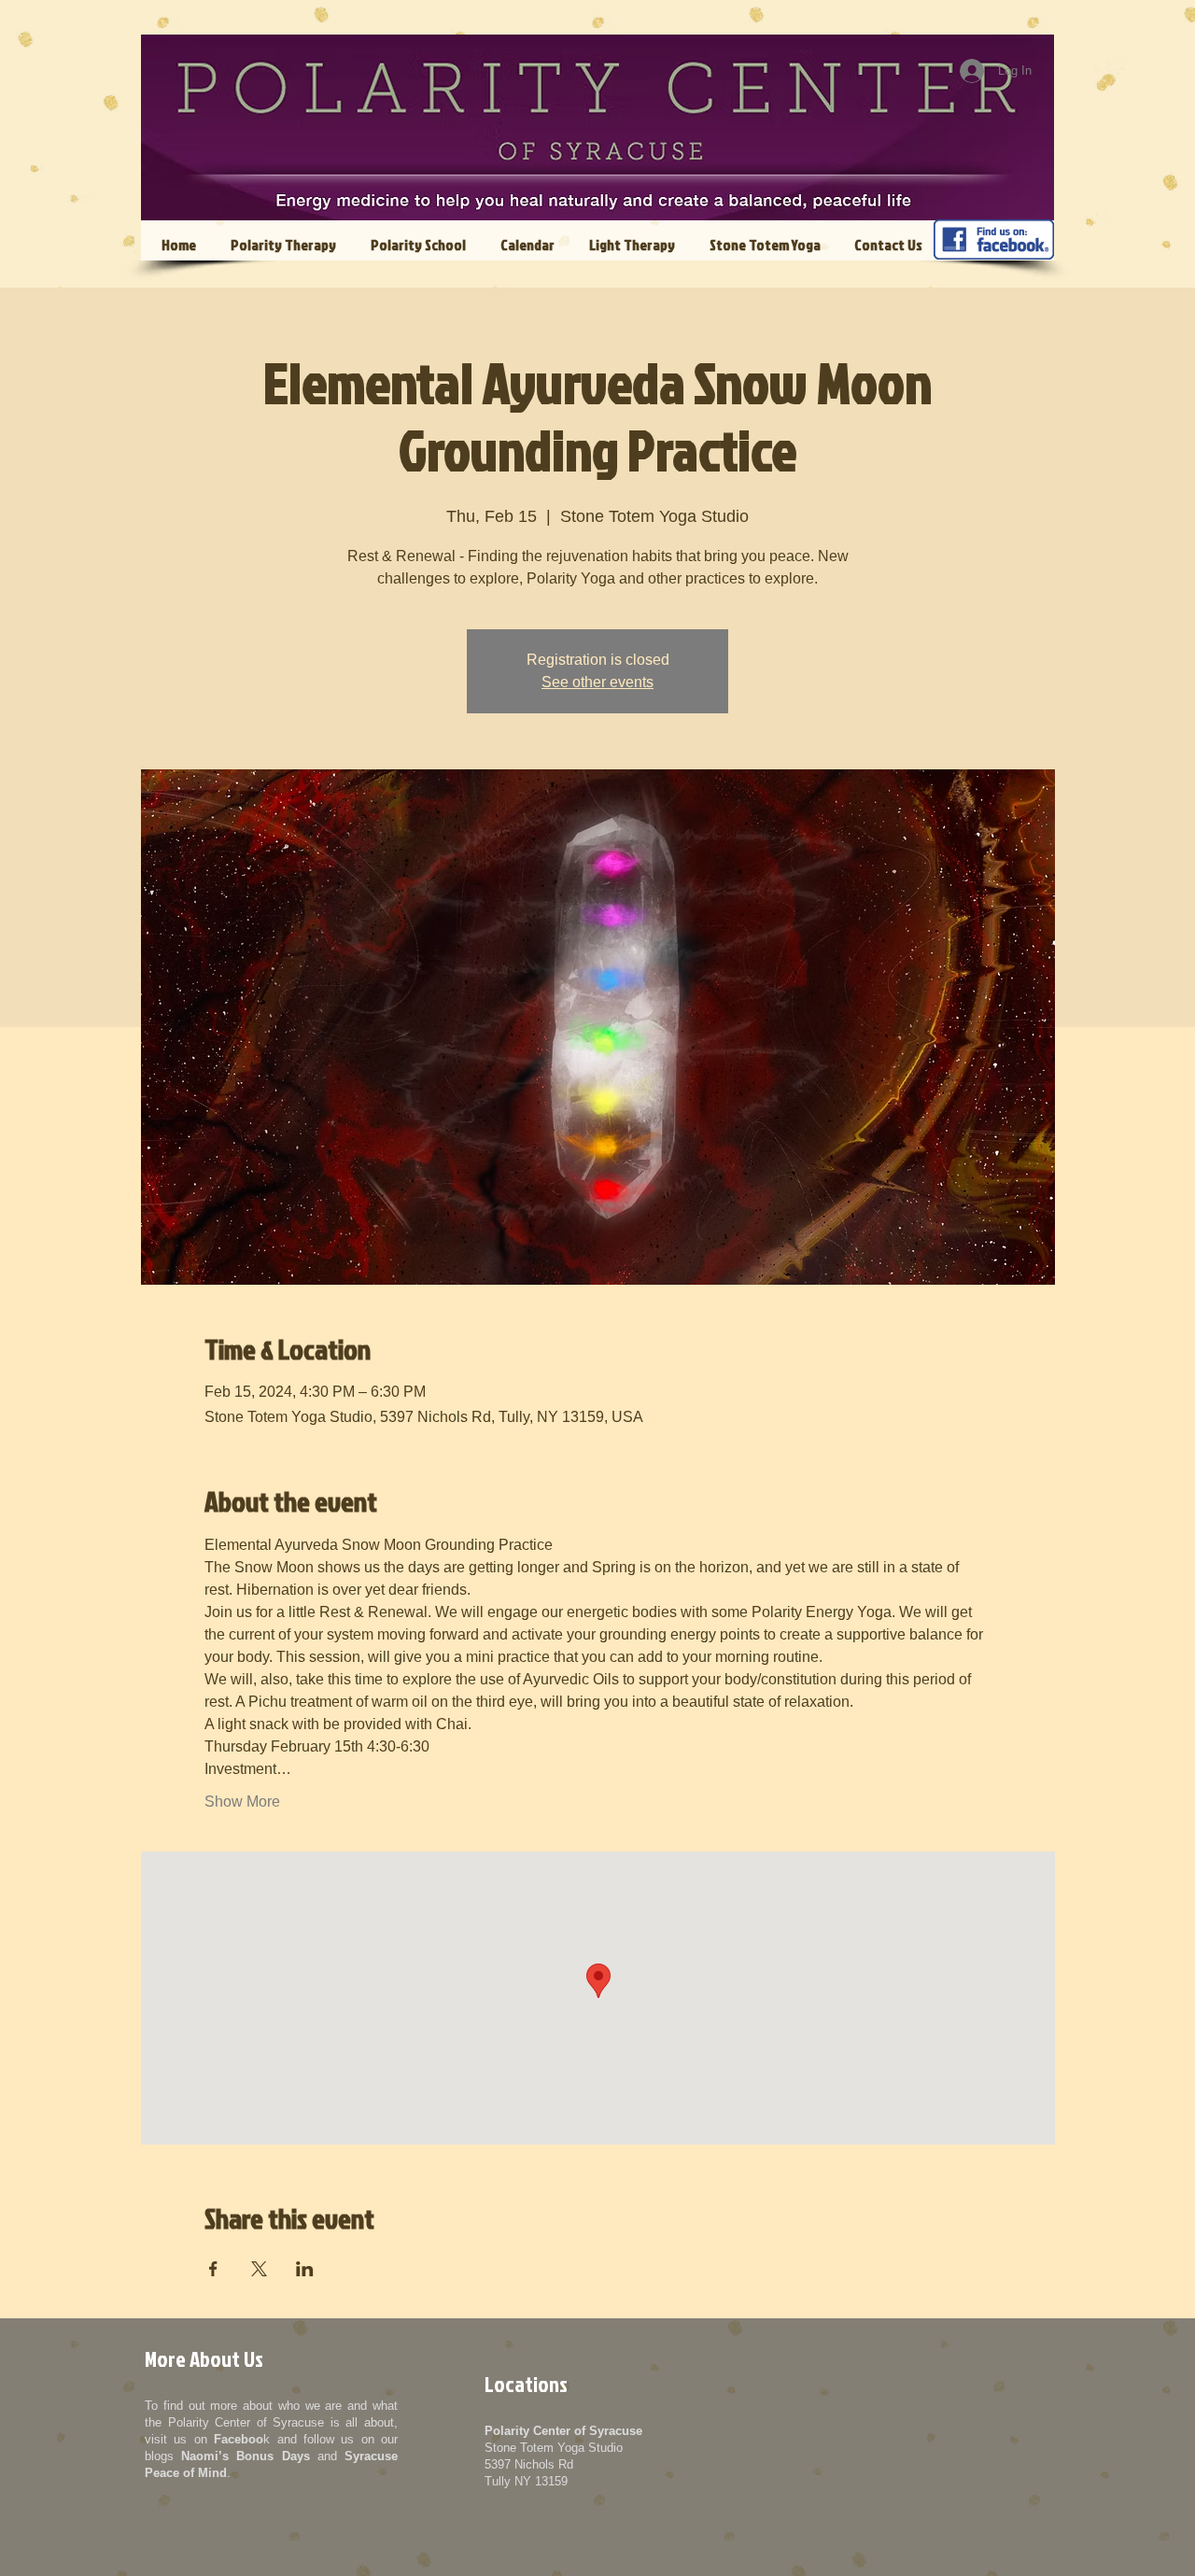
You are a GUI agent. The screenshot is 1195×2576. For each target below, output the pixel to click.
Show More (242, 1802)
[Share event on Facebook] (213, 2269)
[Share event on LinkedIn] (305, 2269)
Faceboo (239, 2439)
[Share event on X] (259, 2269)
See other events (597, 682)
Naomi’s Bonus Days (245, 2456)
